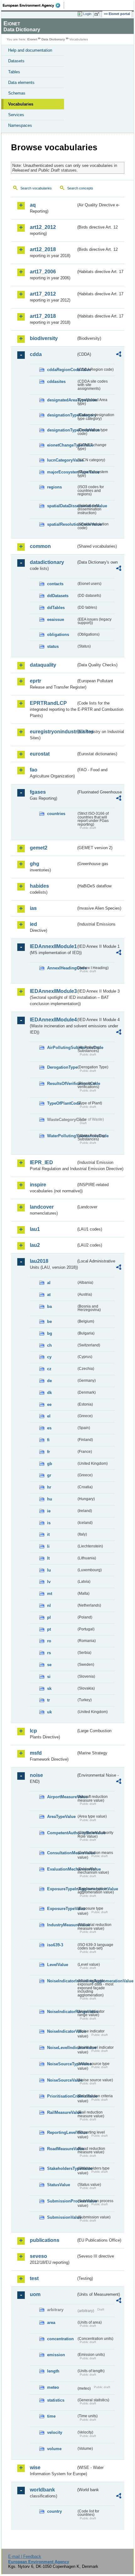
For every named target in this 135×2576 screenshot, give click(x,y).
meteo (53, 2387)
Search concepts (80, 188)
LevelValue (58, 1965)
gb (50, 1464)
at (49, 1295)
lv (49, 1582)
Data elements (21, 83)
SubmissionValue (62, 2217)
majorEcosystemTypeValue (62, 472)
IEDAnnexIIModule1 (53, 946)
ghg (35, 864)
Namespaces (20, 125)
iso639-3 (55, 1945)
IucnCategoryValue (62, 460)
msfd (36, 1753)
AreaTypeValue (61, 1817)
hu (50, 1499)
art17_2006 (43, 272)
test (34, 2278)
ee (49, 1404)
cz (49, 1369)
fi (48, 1440)
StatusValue (59, 2185)
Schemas (17, 93)
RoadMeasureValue (62, 2149)
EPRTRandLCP (48, 703)
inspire (38, 1185)
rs (49, 1653)
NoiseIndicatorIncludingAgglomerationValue (62, 1981)
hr (49, 1487)
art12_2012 (43, 227)
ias (33, 908)
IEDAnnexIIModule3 (53, 991)
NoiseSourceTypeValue (62, 2064)
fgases (38, 792)
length (53, 2371)
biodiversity (44, 338)
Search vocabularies (36, 188)
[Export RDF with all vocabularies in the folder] (119, 355)
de (49, 1381)
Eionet (32, 39)
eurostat (40, 754)
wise (35, 2468)
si (49, 1677)
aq (33, 205)
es (49, 1428)
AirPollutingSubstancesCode (62, 1048)
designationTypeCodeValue (62, 430)
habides (39, 886)
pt (49, 1629)
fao (34, 770)
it (48, 1534)
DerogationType (62, 1067)
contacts (55, 584)
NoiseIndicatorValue (62, 2031)
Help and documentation (30, 50)
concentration (60, 2339)
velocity (55, 2432)
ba (49, 1306)
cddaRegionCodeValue (62, 370)
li (48, 1546)
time (51, 2416)
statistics (56, 2400)
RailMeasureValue (62, 2112)
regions (54, 487)
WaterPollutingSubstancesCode (62, 1136)
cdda (36, 354)
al (49, 1283)
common (40, 546)
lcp (33, 1731)
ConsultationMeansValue (62, 1853)
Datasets (16, 61)
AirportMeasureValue (62, 1797)
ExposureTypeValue (62, 1909)
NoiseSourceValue (62, 2080)
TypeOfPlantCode (62, 1103)
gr (49, 1475)
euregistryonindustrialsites (53, 732)
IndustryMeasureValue (62, 1925)
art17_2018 (43, 316)
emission (56, 2355)
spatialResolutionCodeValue (62, 524)
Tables (14, 72)
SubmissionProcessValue (62, 2201)
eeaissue (56, 619)
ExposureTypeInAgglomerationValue (62, 1889)
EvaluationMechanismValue (62, 1869)
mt (50, 1594)
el (49, 1416)
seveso (38, 2256)
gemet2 (39, 848)
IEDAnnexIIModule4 (53, 1020)
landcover (42, 1207)
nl (49, 1605)
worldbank (42, 2490)
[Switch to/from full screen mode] (98, 14)
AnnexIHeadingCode (62, 968)
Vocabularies (21, 104)
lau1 (35, 1229)
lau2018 (39, 1261)
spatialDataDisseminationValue (62, 506)
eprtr (35, 681)
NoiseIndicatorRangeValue (62, 2012)
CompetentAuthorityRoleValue (62, 1833)
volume (54, 2449)
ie (49, 1511)
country (54, 2511)
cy (49, 1357)
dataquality (43, 665)
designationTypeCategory (62, 415)
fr (49, 1452)
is (49, 1523)
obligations (58, 635)
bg (50, 1333)
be (49, 1322)
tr (49, 1700)
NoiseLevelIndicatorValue (62, 2048)
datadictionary (47, 562)
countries (56, 814)
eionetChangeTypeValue (62, 445)
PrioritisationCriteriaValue (62, 2096)
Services (16, 115)
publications (45, 2240)
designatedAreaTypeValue (62, 400)
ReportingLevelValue (62, 2132)
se (49, 1665)
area (51, 2323)
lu (49, 1570)
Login (87, 14)
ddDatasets (58, 596)
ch (49, 1345)
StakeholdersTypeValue (62, 2168)
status (53, 646)
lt (48, 1558)
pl (49, 1617)
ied (33, 924)
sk (49, 1688)
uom (35, 2294)
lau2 (35, 1245)
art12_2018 (43, 249)
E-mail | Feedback (25, 2556)
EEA (33, 5)
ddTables (56, 608)
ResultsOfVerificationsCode (62, 1084)
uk (49, 1712)
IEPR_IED (41, 1162)
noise (36, 1775)
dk (49, 1393)
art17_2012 (43, 294)
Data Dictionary (53, 39)
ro (49, 1641)
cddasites (56, 382)
